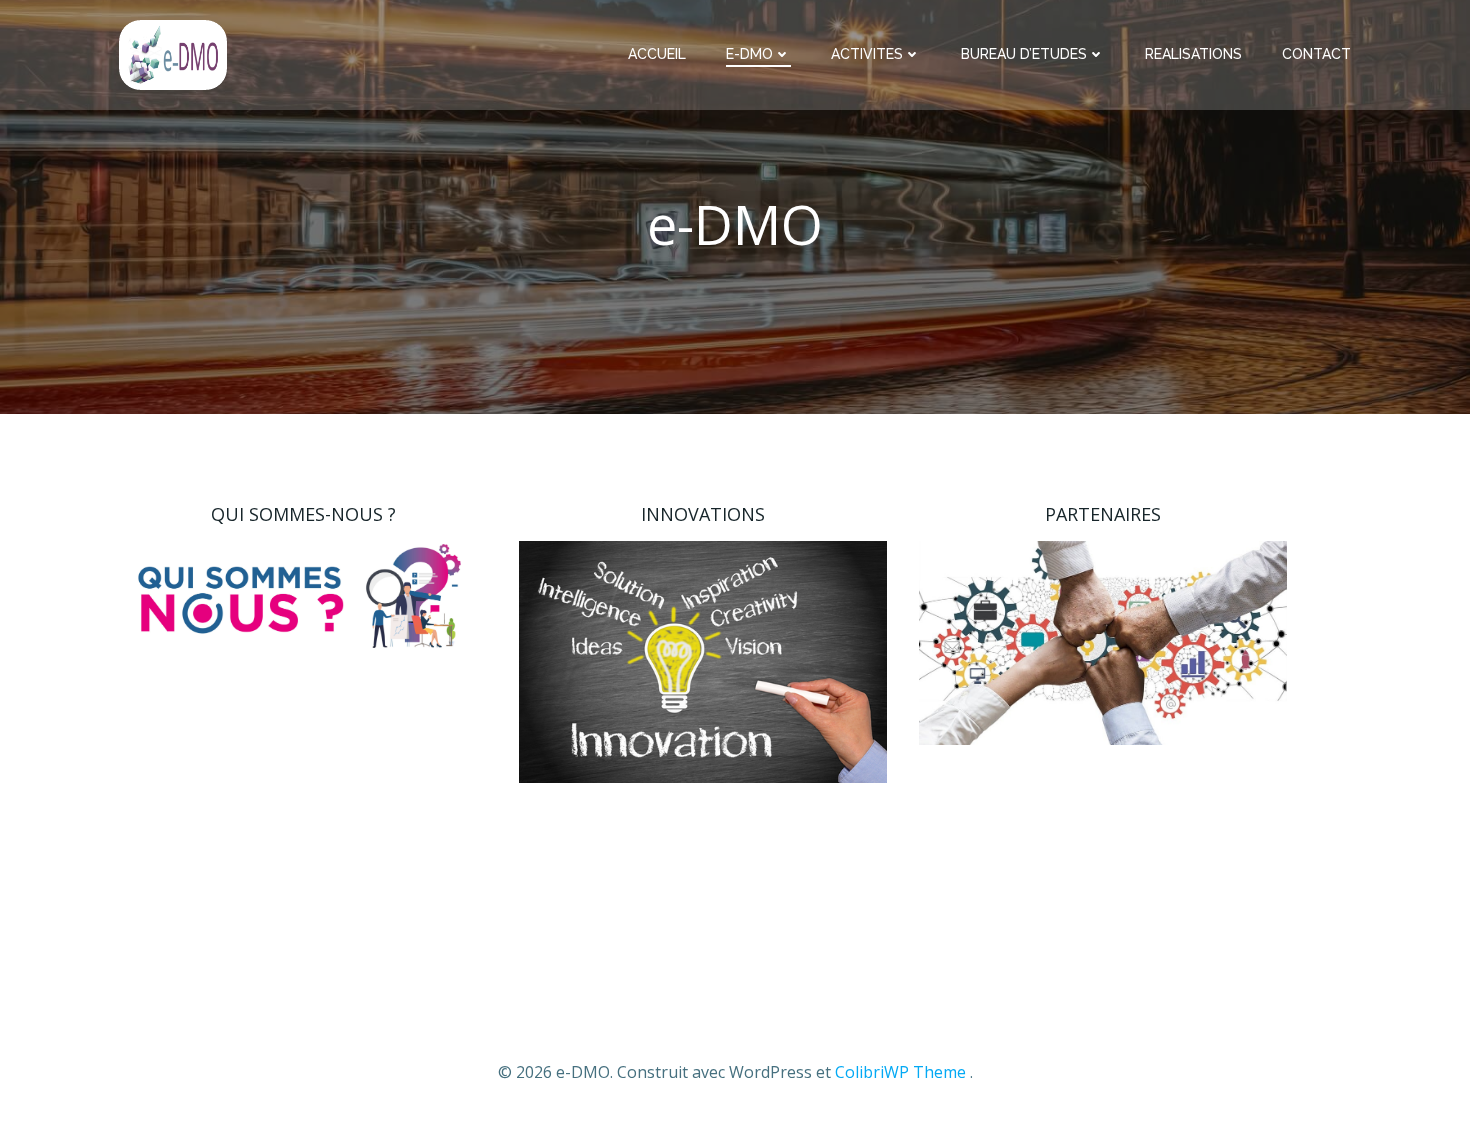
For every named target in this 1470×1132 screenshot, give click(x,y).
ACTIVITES (867, 54)
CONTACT (1316, 54)
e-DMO (749, 54)
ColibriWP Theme (900, 1072)
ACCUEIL (657, 54)
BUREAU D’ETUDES (1024, 54)
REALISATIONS (1193, 54)
